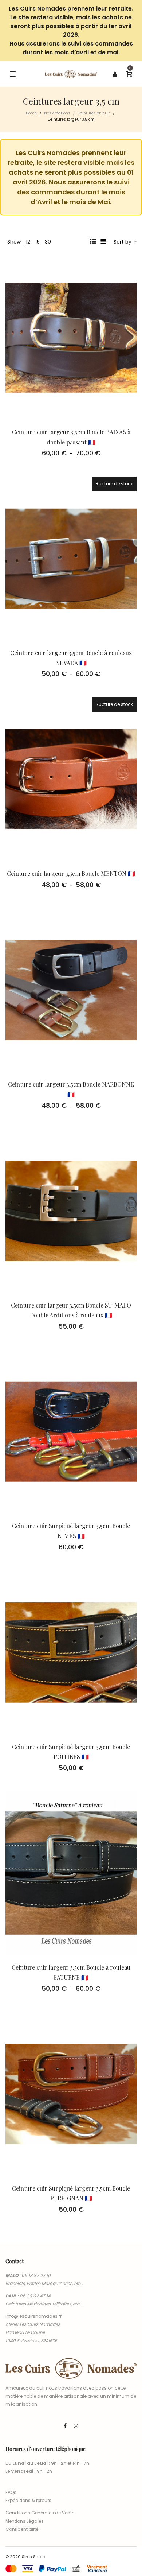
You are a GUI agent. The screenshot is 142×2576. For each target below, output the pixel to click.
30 (48, 242)
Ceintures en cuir (94, 113)
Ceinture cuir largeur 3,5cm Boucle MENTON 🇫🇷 (71, 873)
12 (28, 242)
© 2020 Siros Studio (26, 2557)
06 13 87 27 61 (36, 2275)
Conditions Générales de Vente (40, 2513)
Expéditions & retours (28, 2500)
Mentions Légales (25, 2521)
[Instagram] (76, 2426)
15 (38, 242)
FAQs (11, 2492)
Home (31, 113)
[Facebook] (65, 2426)
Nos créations (57, 113)
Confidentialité (22, 2529)
